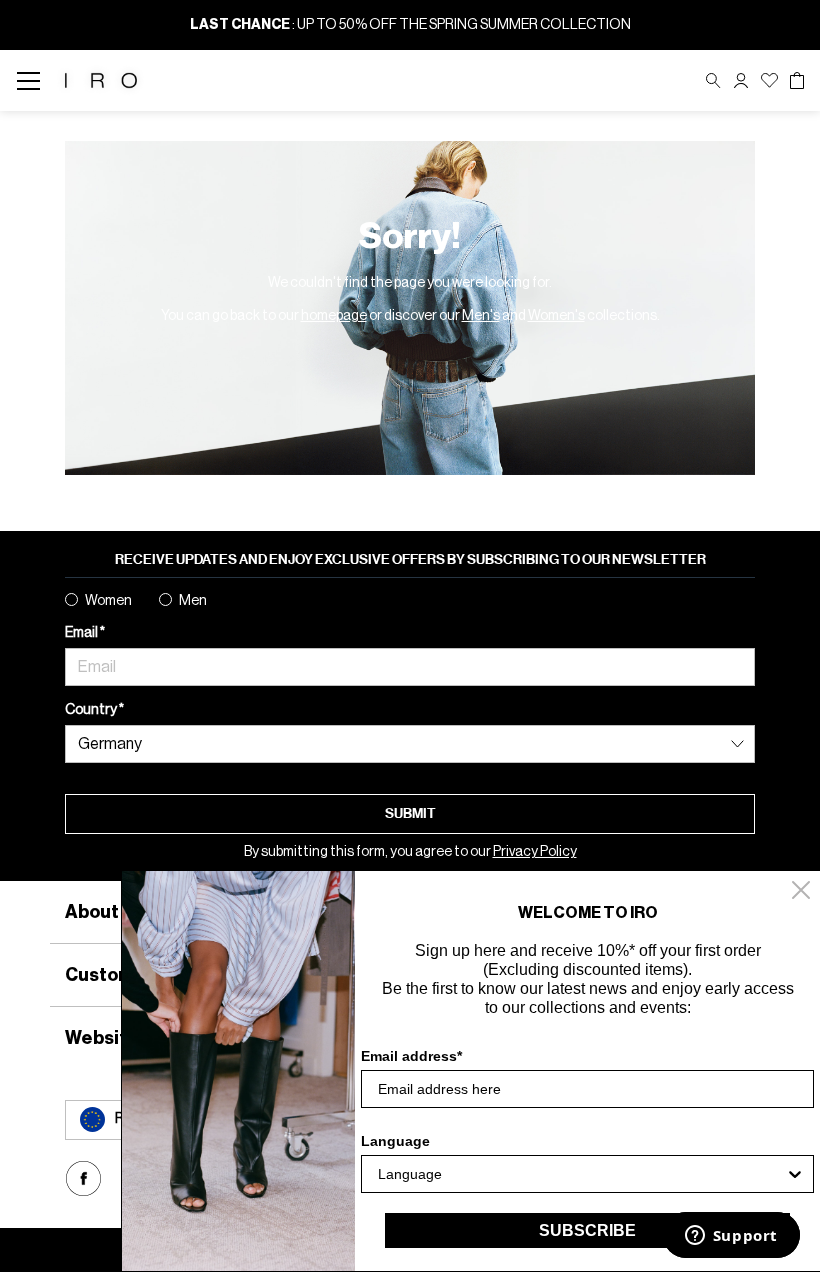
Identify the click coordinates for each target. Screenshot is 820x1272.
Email (82, 633)
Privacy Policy (535, 852)
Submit (410, 813)
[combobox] (581, 1174)
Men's (481, 316)
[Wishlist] (769, 80)
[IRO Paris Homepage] (101, 80)
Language (395, 1141)
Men (193, 601)
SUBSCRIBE (587, 1230)
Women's (556, 316)
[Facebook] (83, 1178)
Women (108, 601)
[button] (741, 80)
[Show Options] (795, 1174)
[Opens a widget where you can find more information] (731, 1237)
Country (92, 710)
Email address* (411, 1056)
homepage (334, 316)
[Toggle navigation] (34, 80)
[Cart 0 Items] (797, 81)
